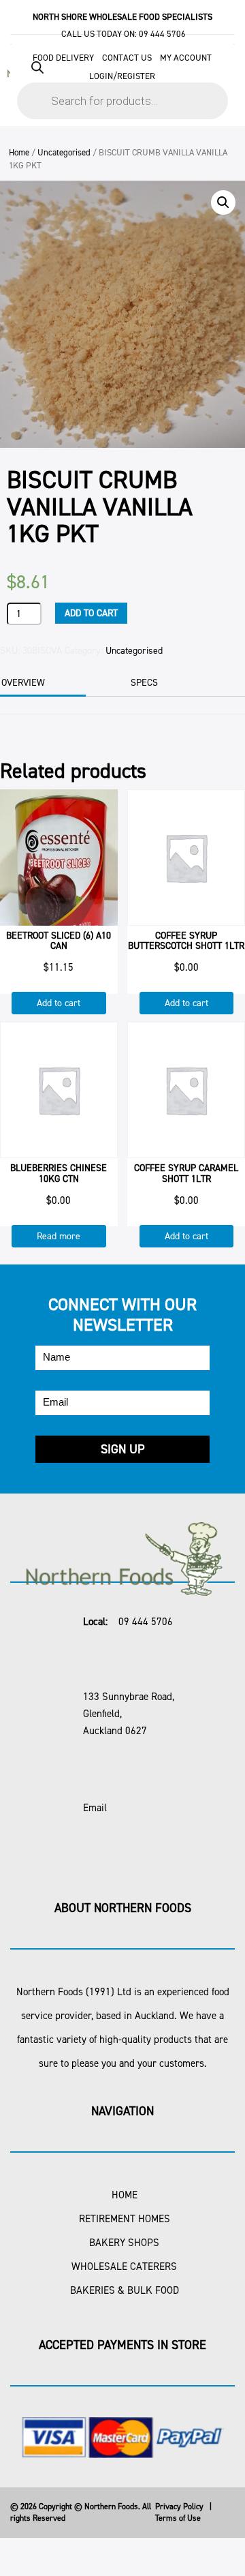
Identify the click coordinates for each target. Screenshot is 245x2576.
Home (19, 152)
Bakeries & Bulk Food (125, 2290)
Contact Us (127, 58)
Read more (59, 1236)
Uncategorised (64, 152)
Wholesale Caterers (124, 2267)
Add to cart (91, 613)
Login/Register (122, 76)
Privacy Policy (179, 2506)
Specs (144, 683)
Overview (23, 683)
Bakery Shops (124, 2243)
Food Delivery (63, 58)
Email (95, 1808)
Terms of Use (178, 2518)
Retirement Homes (125, 2219)
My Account (186, 58)
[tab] (162, 683)
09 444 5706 (162, 34)
